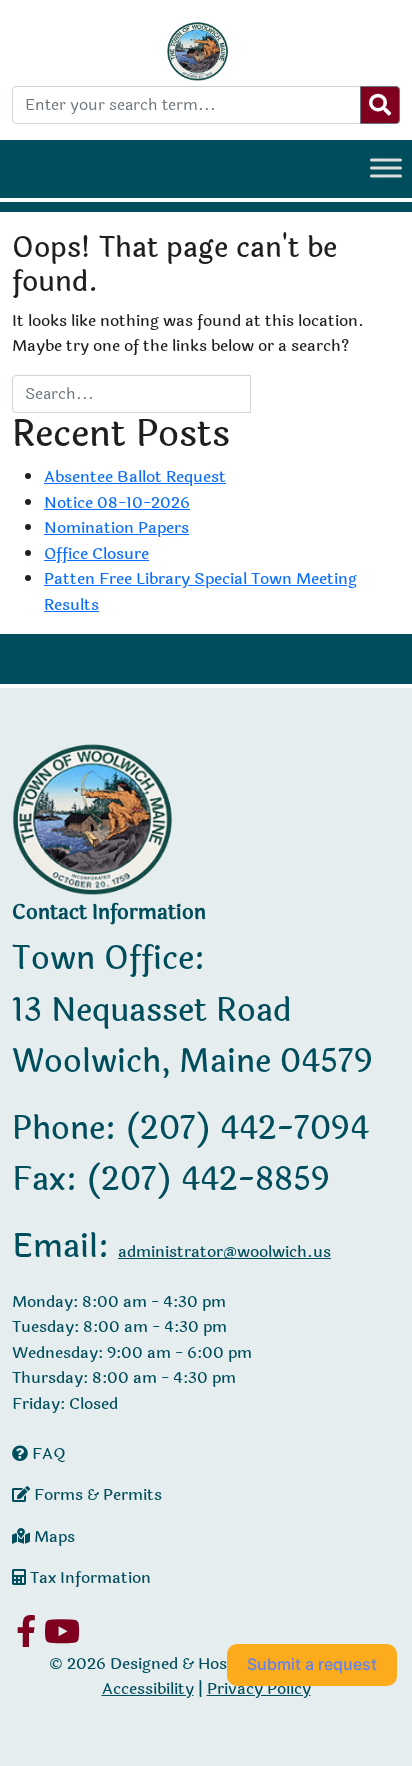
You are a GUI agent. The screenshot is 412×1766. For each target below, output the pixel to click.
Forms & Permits (96, 1494)
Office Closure (96, 553)
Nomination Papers (116, 527)
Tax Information (88, 1577)
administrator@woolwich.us (224, 1251)
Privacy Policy (259, 1688)
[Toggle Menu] (386, 167)
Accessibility (148, 1688)
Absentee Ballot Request (135, 476)
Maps (52, 1536)
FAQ (47, 1453)
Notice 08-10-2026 (117, 502)
